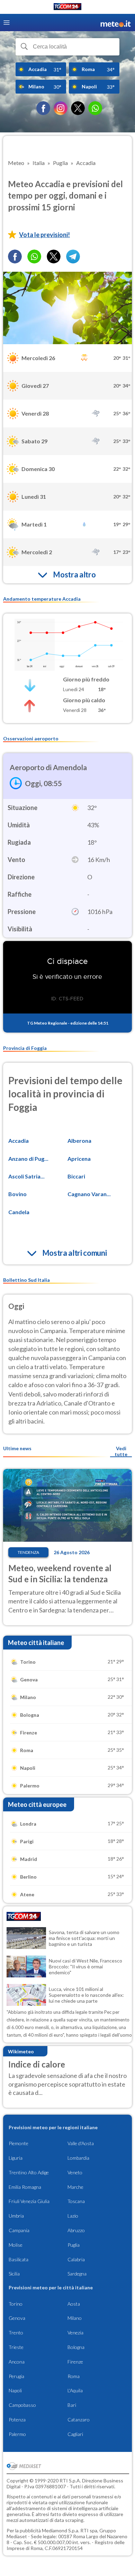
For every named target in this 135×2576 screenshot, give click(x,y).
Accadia (19, 1141)
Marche (75, 2187)
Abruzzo (76, 2230)
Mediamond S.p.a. (61, 2530)
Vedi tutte (121, 1451)
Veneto (75, 2172)
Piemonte (19, 2143)
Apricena (79, 1159)
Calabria (76, 2259)
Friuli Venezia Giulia (29, 2201)
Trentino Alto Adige (29, 2172)
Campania (19, 2230)
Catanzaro (79, 2420)
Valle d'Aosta (81, 2143)
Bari (72, 2405)
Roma (74, 2376)
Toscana (76, 2201)
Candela (19, 1212)
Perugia (16, 2376)
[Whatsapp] (34, 256)
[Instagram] (61, 108)
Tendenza (28, 1552)
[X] (78, 108)
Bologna (76, 2347)
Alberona (79, 1141)
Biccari (76, 1176)
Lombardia (78, 2158)
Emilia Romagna (25, 2187)
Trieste (16, 2347)
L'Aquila (75, 2390)
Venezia (75, 2333)
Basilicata (19, 2259)
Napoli (15, 2390)
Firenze (75, 2362)
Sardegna (77, 2274)
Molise (16, 2245)
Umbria (16, 2216)
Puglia (74, 2245)
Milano (75, 2318)
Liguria (16, 2158)
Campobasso (22, 2405)
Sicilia (14, 2274)
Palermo (17, 2434)
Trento (16, 2333)
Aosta (74, 2304)
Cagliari (75, 2434)
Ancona (17, 2362)
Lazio (73, 2216)
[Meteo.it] (116, 23)
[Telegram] (73, 256)
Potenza (17, 2420)
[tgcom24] (67, 8)
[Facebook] (43, 108)
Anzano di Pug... (28, 1159)
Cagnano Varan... (89, 1194)
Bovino (17, 1194)
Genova (17, 2318)
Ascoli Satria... (26, 1176)
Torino (16, 2304)
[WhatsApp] (95, 108)
